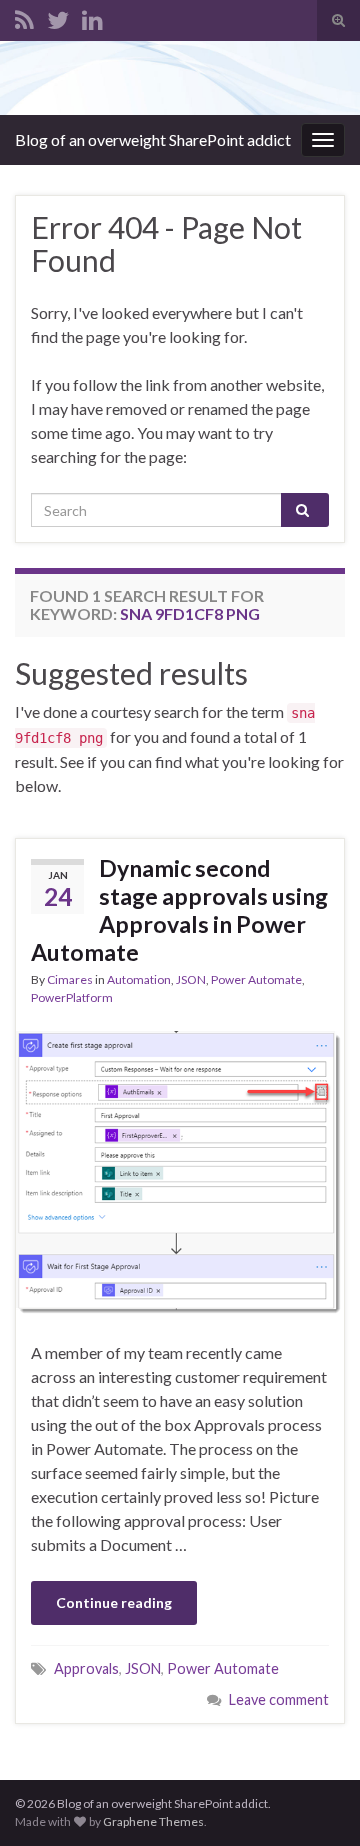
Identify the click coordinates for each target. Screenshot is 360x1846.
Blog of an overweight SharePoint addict (153, 139)
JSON (191, 979)
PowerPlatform (72, 997)
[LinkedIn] (92, 16)
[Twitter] (58, 16)
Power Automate (256, 979)
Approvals (86, 1668)
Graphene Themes (153, 1821)
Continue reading (114, 1602)
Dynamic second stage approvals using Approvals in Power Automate (179, 910)
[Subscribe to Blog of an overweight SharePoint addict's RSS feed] (24, 16)
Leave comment (279, 1699)
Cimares (70, 979)
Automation (139, 979)
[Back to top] (315, 1801)
